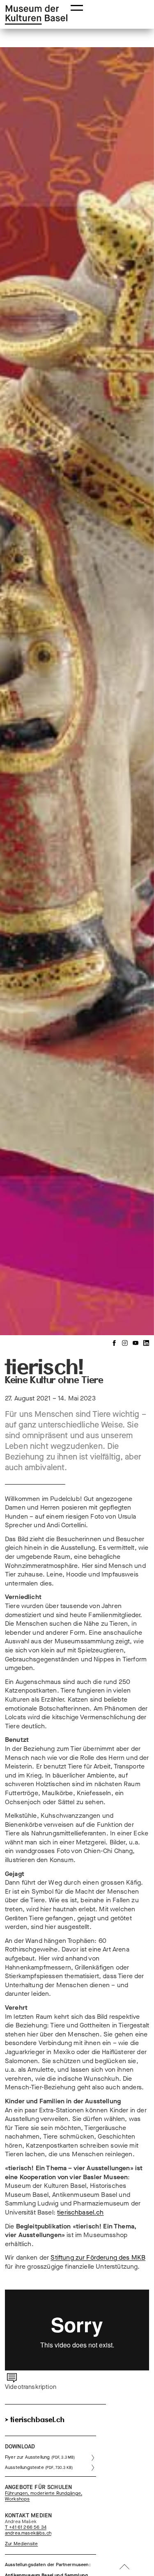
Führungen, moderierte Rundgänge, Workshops (44, 2496)
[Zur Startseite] (36, 15)
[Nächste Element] (142, 690)
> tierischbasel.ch (35, 2420)
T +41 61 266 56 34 (26, 2528)
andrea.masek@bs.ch (28, 2533)
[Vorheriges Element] (12, 690)
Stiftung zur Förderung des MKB (98, 2257)
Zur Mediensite (21, 2544)
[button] (77, 7)
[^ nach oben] (124, 2568)
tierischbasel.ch (80, 2212)
